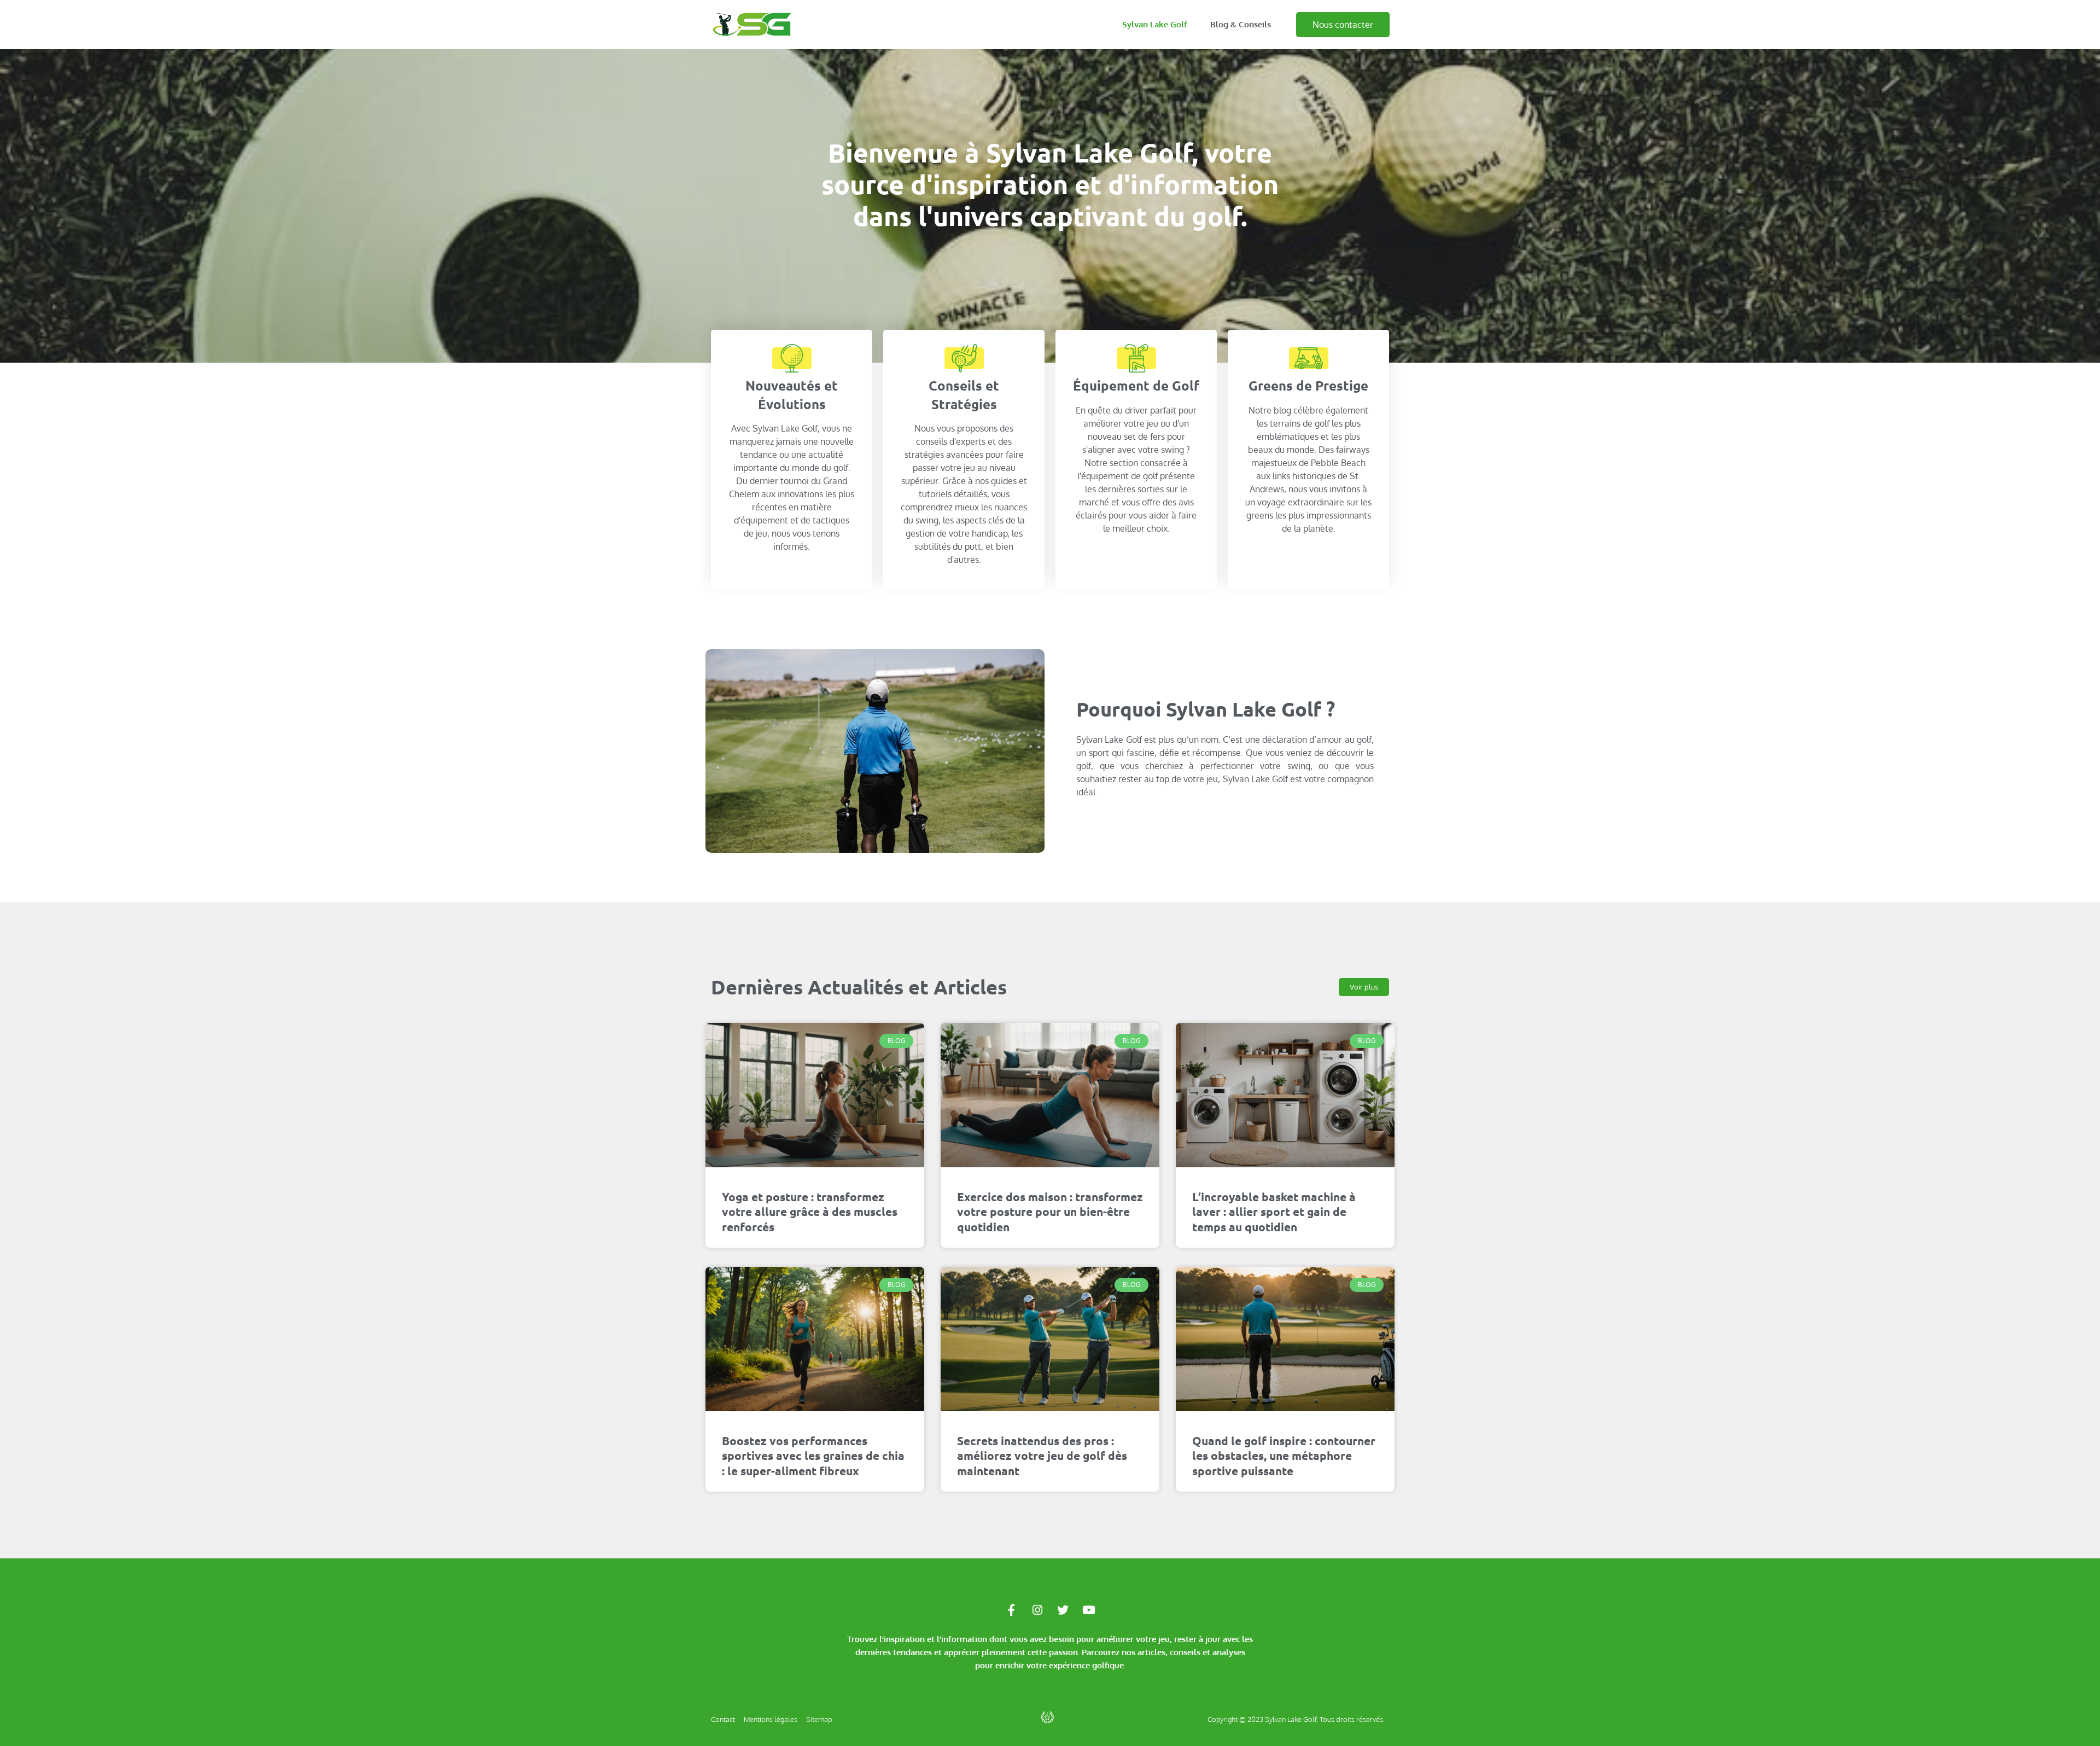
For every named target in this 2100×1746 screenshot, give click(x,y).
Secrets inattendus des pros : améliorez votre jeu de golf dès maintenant (1042, 1456)
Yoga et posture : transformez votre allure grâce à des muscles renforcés (810, 1212)
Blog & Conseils (1241, 24)
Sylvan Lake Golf (1155, 24)
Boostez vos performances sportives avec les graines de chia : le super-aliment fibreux (813, 1456)
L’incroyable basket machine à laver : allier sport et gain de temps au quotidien (1274, 1212)
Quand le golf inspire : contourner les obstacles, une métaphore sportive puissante (1284, 1456)
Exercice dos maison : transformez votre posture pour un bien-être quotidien (1050, 1212)
